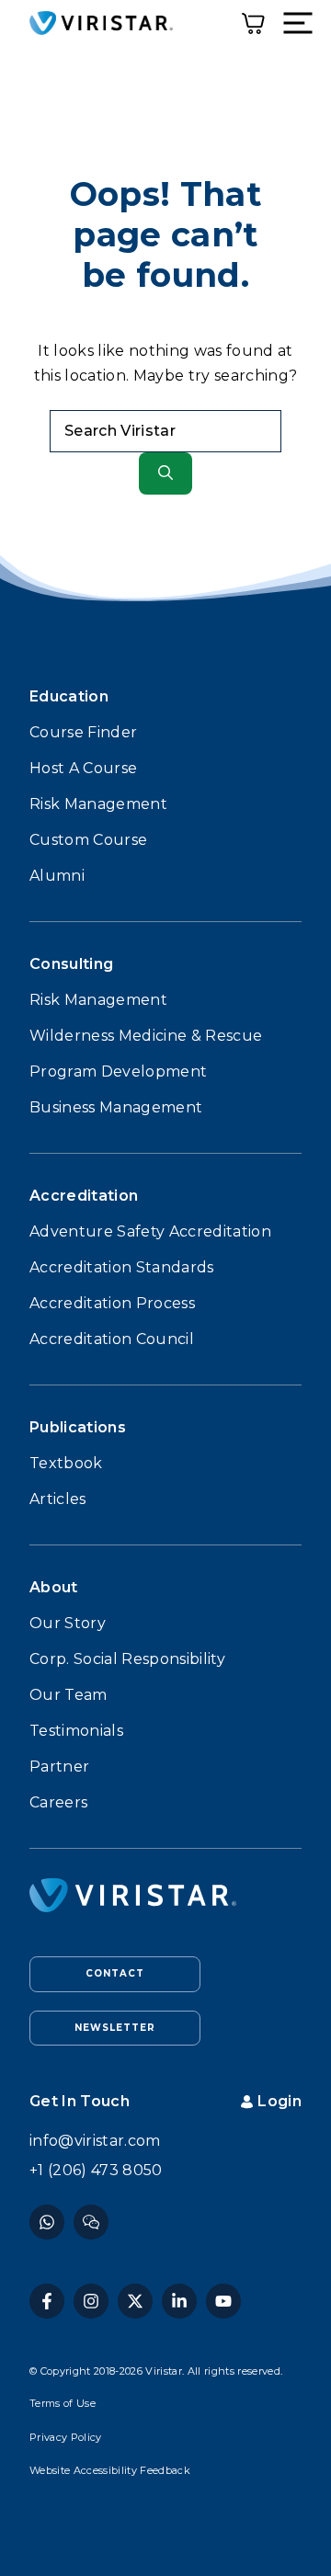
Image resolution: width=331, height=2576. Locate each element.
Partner (59, 1767)
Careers (58, 1802)
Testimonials (76, 1731)
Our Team (68, 1695)
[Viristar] (101, 23)
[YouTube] (223, 2301)
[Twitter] (135, 2301)
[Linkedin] (179, 2301)
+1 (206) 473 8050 (96, 2170)
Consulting (71, 964)
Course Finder (83, 732)
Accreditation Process (112, 1303)
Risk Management (98, 804)
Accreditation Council (112, 1339)
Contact (115, 1973)
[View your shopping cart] (253, 23)
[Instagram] (91, 2222)
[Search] (165, 473)
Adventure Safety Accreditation (150, 1231)
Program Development (118, 1071)
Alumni (57, 876)
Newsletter (115, 2028)
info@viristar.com (95, 2141)
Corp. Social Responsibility (127, 1659)
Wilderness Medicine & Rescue (146, 1036)
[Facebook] (47, 2222)
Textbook (66, 1463)
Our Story (68, 1623)
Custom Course (88, 840)
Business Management (116, 1107)
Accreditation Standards (122, 1267)
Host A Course (83, 768)
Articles (58, 1499)
